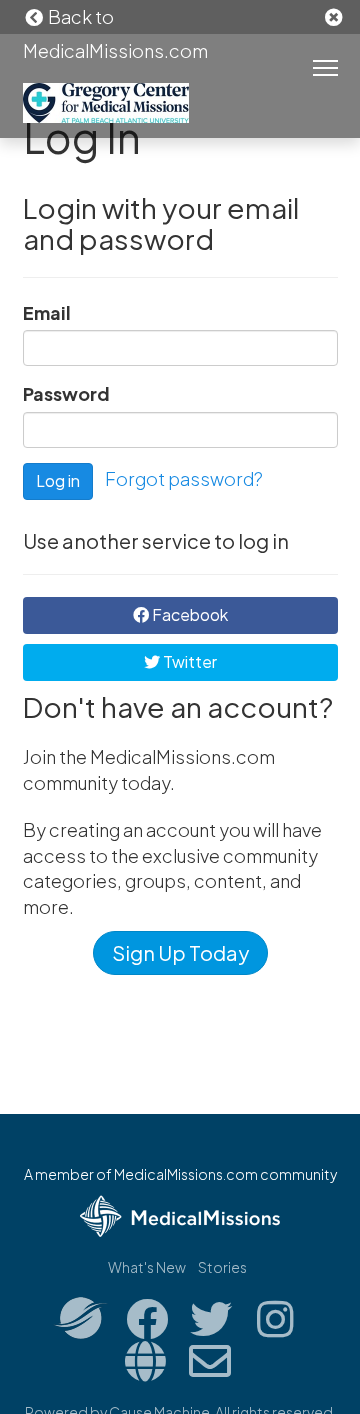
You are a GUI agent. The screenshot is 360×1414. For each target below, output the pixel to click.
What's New (147, 1267)
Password (66, 393)
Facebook (188, 614)
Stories (222, 1267)
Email (47, 312)
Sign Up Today (180, 952)
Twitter (188, 661)
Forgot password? (184, 478)
